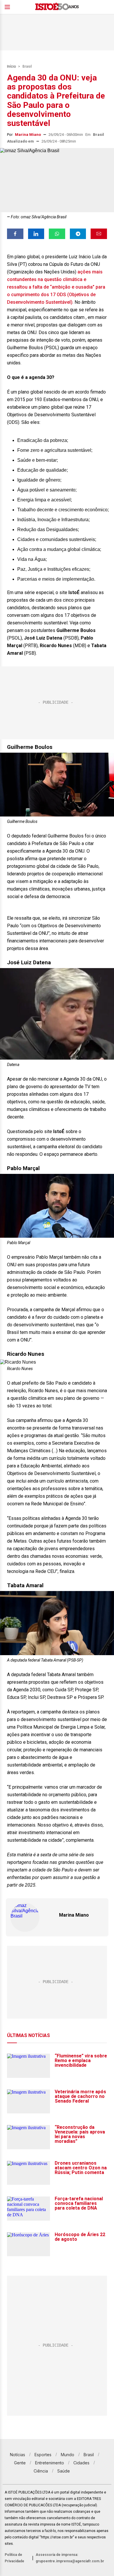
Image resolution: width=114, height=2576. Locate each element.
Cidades (81, 2463)
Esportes (43, 2455)
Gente (20, 2463)
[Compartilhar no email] (99, 234)
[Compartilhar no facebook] (15, 234)
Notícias (18, 2455)
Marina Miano (28, 135)
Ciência (41, 2471)
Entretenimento (50, 2463)
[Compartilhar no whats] (57, 234)
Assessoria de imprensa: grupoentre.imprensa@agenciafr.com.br (70, 2558)
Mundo (68, 2455)
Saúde (64, 2471)
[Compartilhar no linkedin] (36, 234)
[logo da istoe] (57, 7)
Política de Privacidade (14, 2558)
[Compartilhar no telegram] (78, 234)
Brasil (27, 66)
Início (11, 66)
